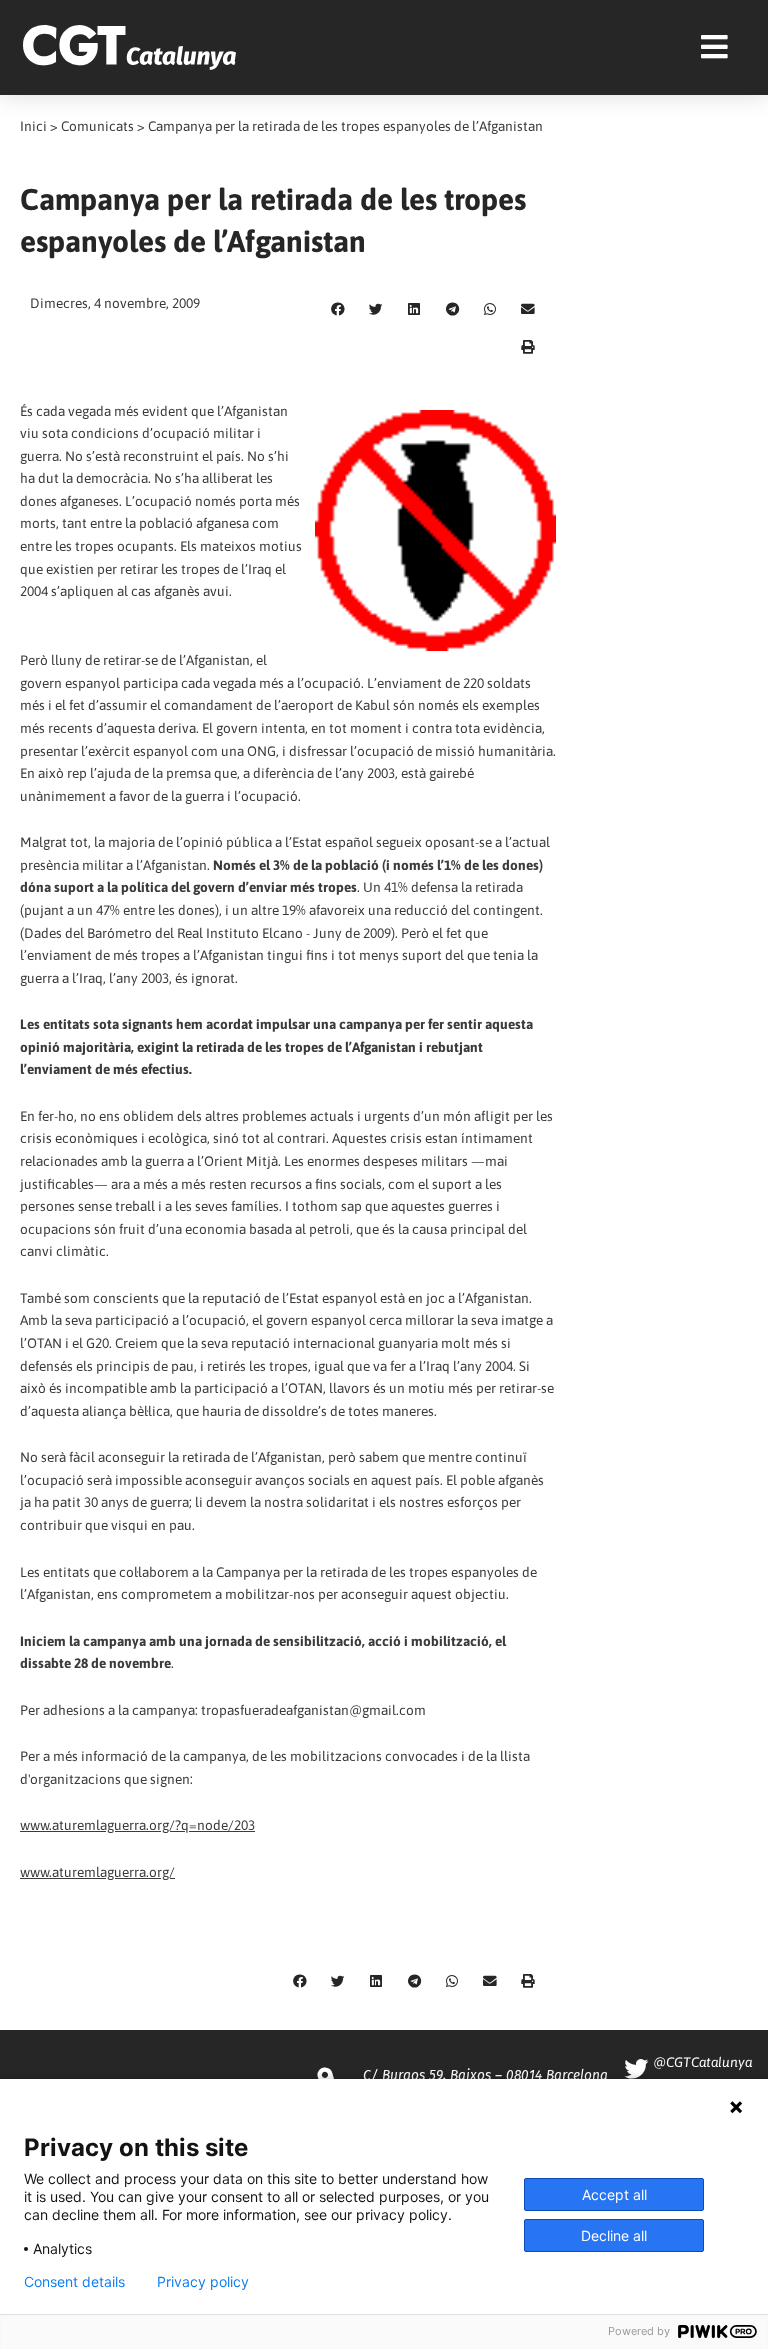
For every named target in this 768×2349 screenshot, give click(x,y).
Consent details (74, 2282)
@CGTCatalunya (702, 2062)
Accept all (614, 2194)
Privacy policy (203, 2282)
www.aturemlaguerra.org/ (97, 1872)
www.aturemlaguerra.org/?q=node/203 (137, 1825)
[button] (338, 310)
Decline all (614, 2235)
